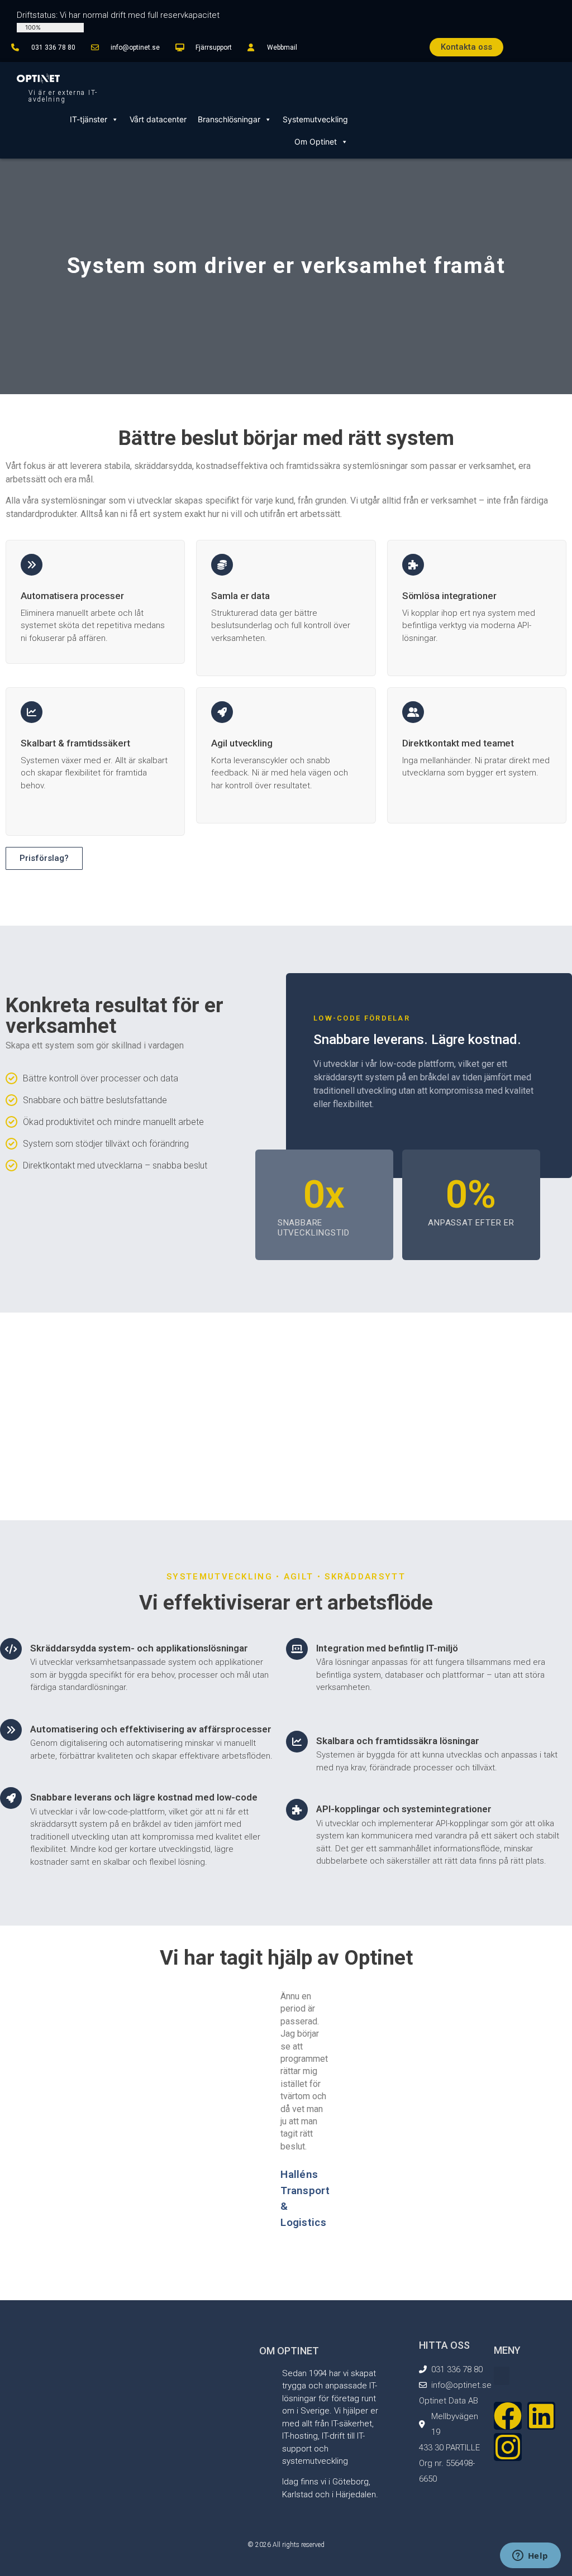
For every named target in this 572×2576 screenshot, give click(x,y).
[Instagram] (508, 2447)
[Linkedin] (541, 2416)
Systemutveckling (315, 119)
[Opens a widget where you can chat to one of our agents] (530, 2556)
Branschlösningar (229, 119)
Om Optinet (316, 142)
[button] (170, 2262)
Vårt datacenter (158, 119)
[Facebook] (508, 2416)
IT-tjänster (89, 119)
